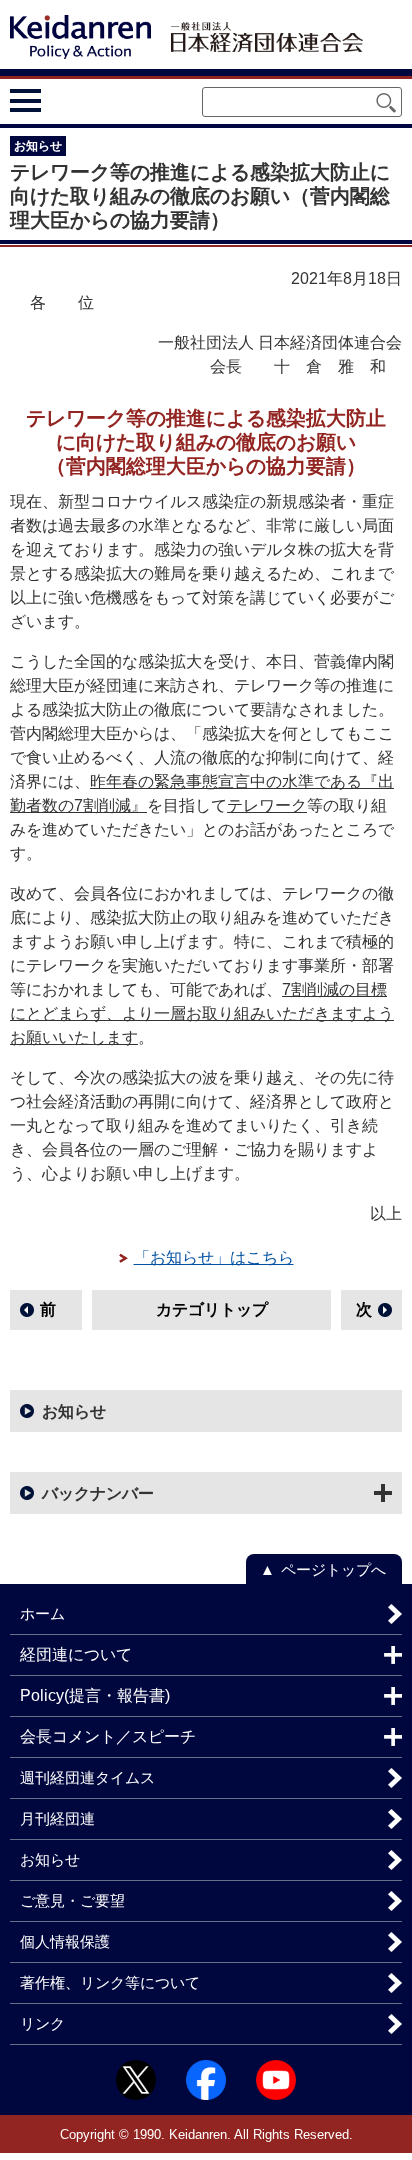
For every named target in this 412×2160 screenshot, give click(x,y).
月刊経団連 (57, 1818)
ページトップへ (333, 1569)
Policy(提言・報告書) (95, 1695)
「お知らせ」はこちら (214, 1257)
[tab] (62, 100)
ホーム (42, 1613)
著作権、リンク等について (110, 1982)
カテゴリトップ (212, 1309)
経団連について (76, 1654)
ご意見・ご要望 (72, 1900)
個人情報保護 (65, 1941)
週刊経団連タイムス (87, 1777)
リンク (42, 2023)
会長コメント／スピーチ (108, 1736)
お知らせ (74, 1411)
